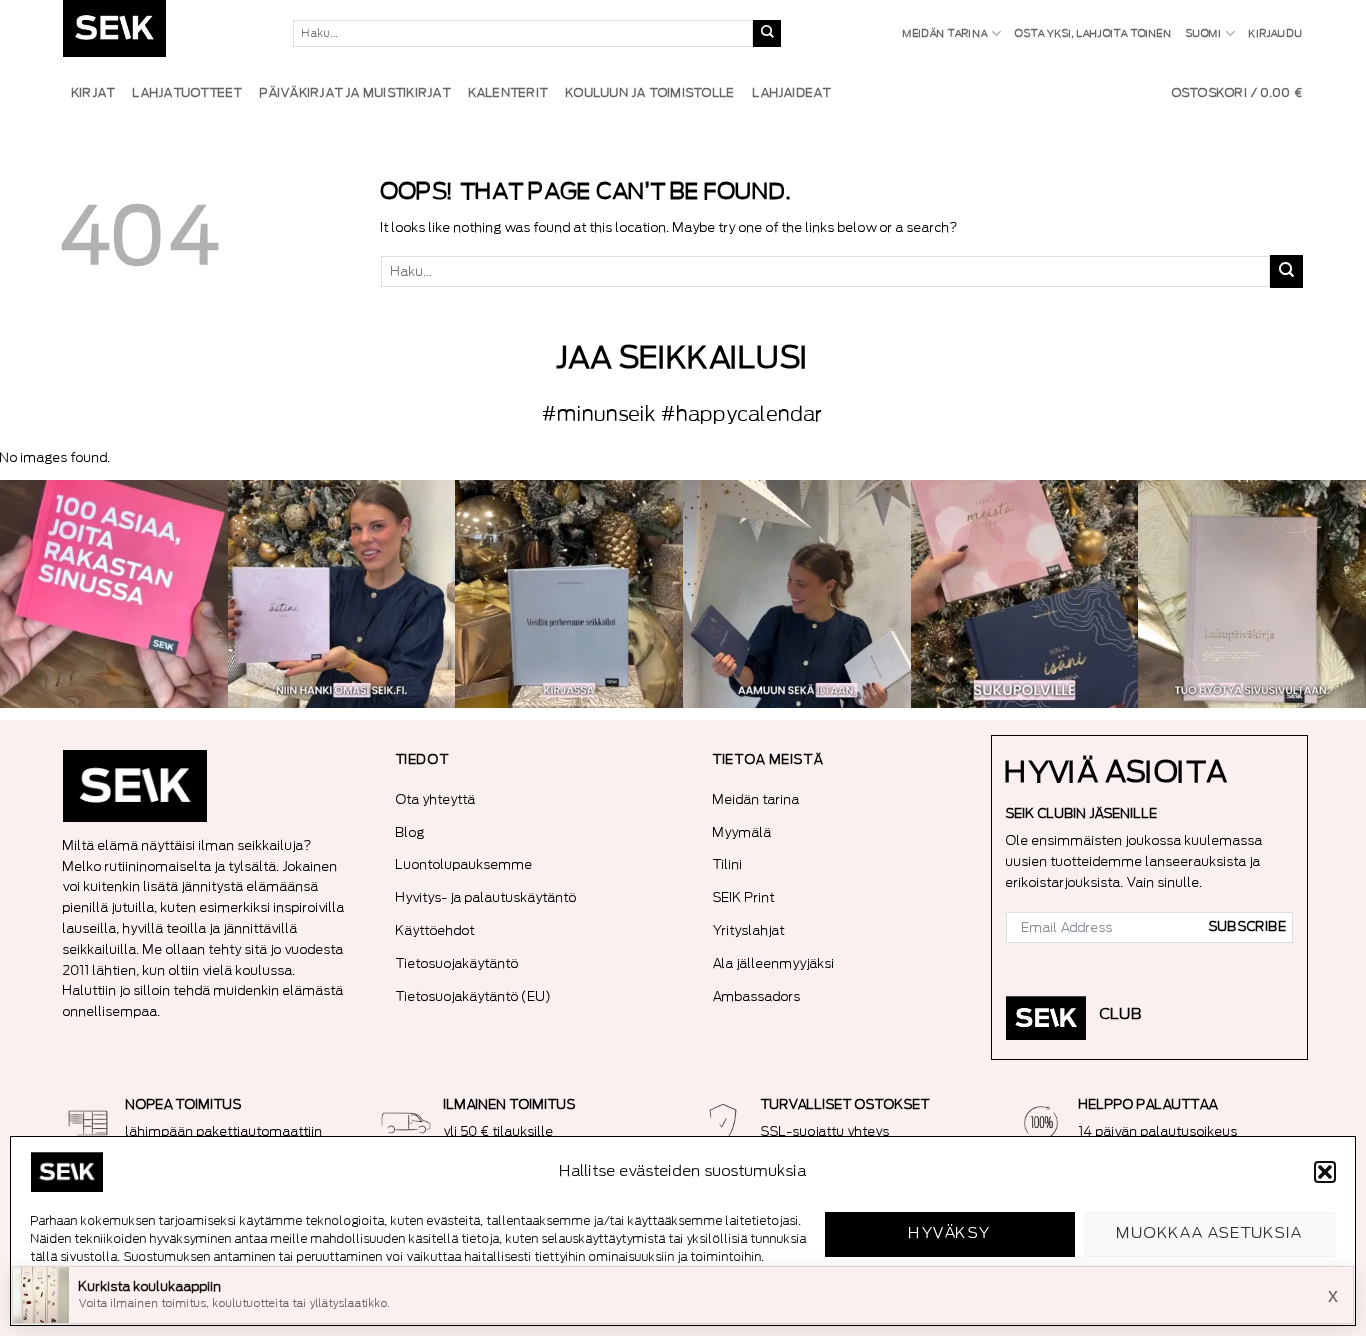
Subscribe (1248, 927)
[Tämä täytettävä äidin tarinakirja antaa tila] (342, 594)
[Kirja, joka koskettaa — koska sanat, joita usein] (114, 594)
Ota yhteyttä (436, 799)
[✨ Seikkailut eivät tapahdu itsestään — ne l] (569, 594)
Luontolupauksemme (464, 864)
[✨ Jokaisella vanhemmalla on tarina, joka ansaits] (1025, 594)
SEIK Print (744, 897)
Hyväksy (949, 1233)
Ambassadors (757, 996)
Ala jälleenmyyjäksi (774, 963)
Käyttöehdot (435, 930)
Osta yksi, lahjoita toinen (1093, 34)
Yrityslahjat (749, 930)
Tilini (728, 864)
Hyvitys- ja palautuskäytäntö (486, 897)
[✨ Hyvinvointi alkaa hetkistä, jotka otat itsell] (797, 594)
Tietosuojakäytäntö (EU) (474, 996)
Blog (410, 832)
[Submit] (767, 34)
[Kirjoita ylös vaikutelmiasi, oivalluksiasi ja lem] (1252, 594)
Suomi (1204, 34)
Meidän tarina (945, 34)
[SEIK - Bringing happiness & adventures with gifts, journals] (163, 33)
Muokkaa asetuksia (1210, 1233)
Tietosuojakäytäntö (457, 963)
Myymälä (742, 832)
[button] (1325, 1172)
